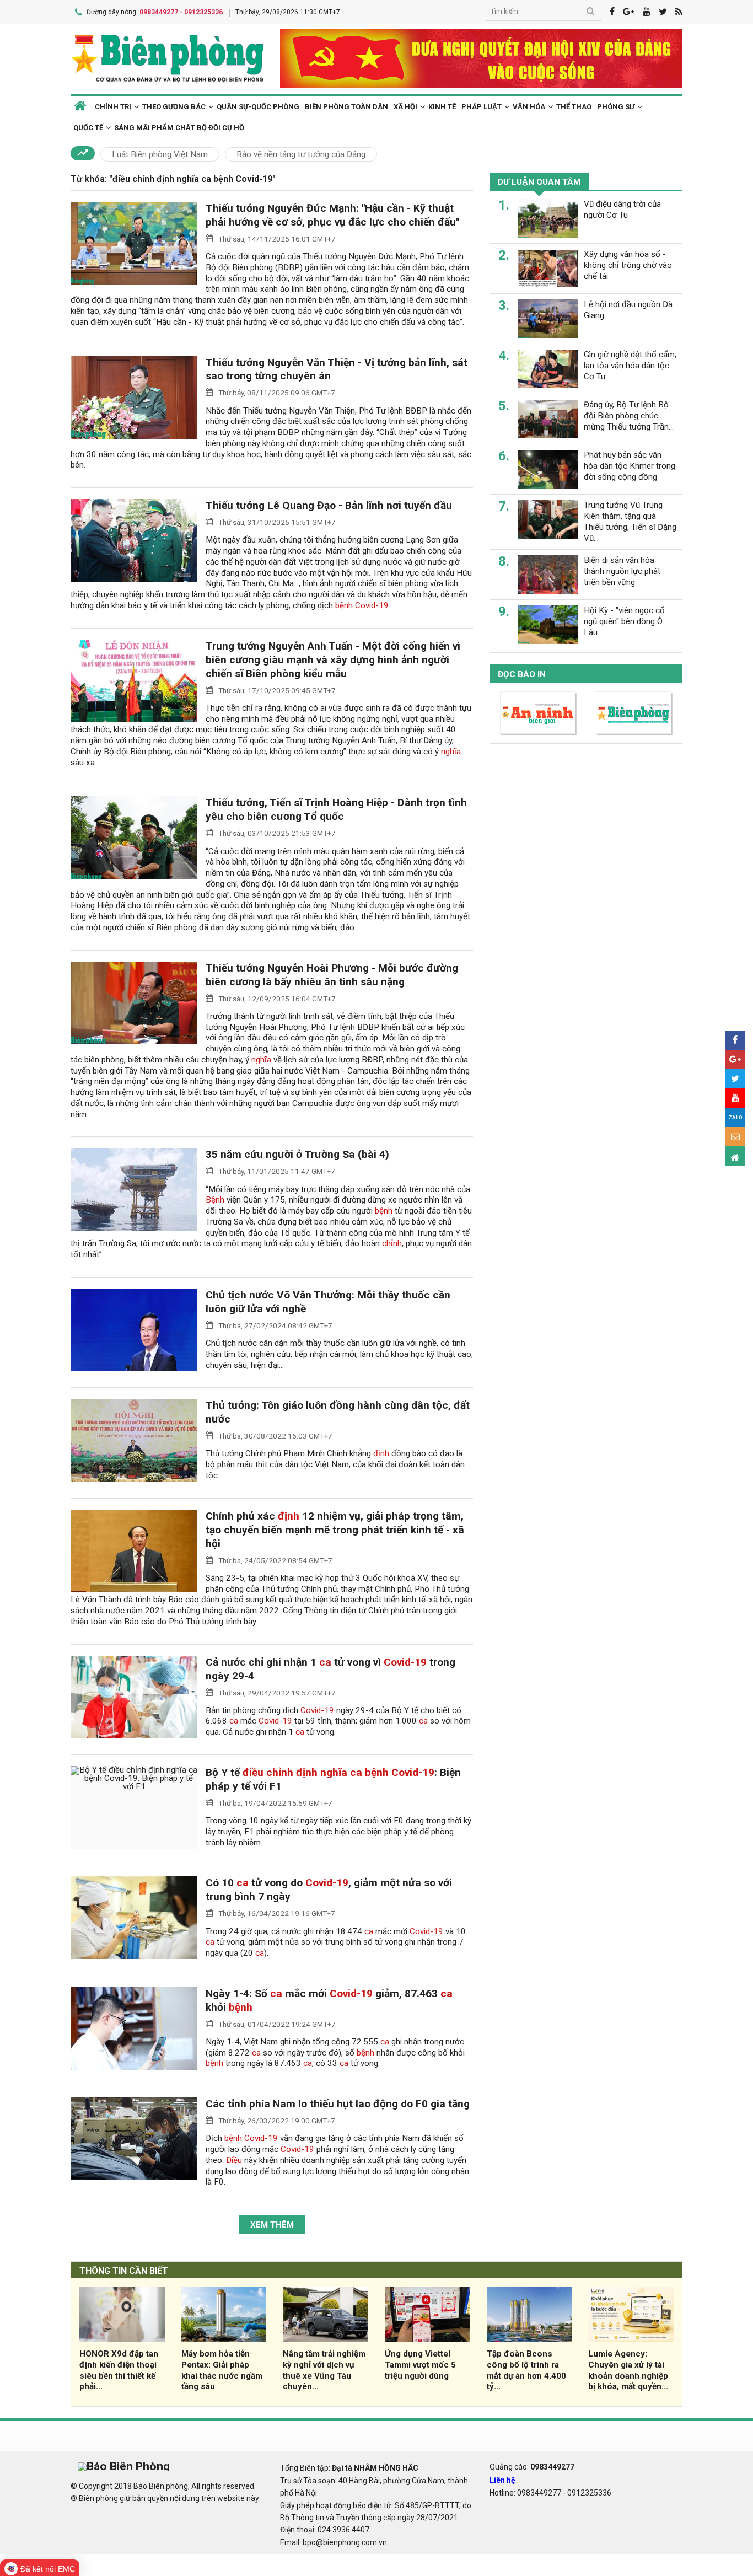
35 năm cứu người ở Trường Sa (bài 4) (297, 1154)
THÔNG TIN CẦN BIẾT (124, 2271)
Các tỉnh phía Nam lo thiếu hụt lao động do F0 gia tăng (338, 2104)
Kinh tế (442, 107)
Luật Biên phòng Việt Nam (160, 154)
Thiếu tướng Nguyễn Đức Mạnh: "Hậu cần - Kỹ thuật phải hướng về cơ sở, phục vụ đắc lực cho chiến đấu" (332, 215)
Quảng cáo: (532, 2467)
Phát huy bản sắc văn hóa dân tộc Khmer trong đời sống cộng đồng (630, 466)
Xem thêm (272, 2225)
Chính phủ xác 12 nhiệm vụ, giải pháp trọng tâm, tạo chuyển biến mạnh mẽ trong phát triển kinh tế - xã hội (335, 1530)
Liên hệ (502, 2480)
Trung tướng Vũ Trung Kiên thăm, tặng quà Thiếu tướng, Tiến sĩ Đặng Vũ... (630, 521)
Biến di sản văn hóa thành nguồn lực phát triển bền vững (622, 571)
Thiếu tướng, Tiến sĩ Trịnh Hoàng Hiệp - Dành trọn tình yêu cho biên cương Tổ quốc (336, 809)
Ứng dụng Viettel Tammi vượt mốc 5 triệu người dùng (420, 2365)
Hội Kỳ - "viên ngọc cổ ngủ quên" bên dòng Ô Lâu (624, 621)
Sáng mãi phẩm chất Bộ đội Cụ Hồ (179, 128)
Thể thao (574, 107)
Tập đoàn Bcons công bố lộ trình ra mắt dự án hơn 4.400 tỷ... (526, 2370)
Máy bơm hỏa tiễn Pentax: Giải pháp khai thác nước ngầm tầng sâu (222, 2370)
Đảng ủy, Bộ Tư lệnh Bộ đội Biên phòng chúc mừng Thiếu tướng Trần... (629, 416)
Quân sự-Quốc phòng (258, 107)
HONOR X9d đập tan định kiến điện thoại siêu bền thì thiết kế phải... (119, 2370)
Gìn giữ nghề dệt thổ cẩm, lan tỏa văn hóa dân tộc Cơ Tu (630, 366)
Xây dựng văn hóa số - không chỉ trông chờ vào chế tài (628, 265)
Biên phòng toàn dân (346, 107)
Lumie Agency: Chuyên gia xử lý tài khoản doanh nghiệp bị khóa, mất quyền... (628, 2370)
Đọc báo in (522, 674)
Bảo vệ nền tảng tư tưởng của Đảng (301, 154)
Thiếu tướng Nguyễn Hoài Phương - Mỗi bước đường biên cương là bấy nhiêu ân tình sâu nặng (332, 975)
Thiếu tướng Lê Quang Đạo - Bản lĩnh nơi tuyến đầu (329, 505)
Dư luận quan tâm (539, 182)
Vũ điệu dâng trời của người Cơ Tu (622, 210)
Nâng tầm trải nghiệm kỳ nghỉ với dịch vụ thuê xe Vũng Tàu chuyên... (324, 2370)
